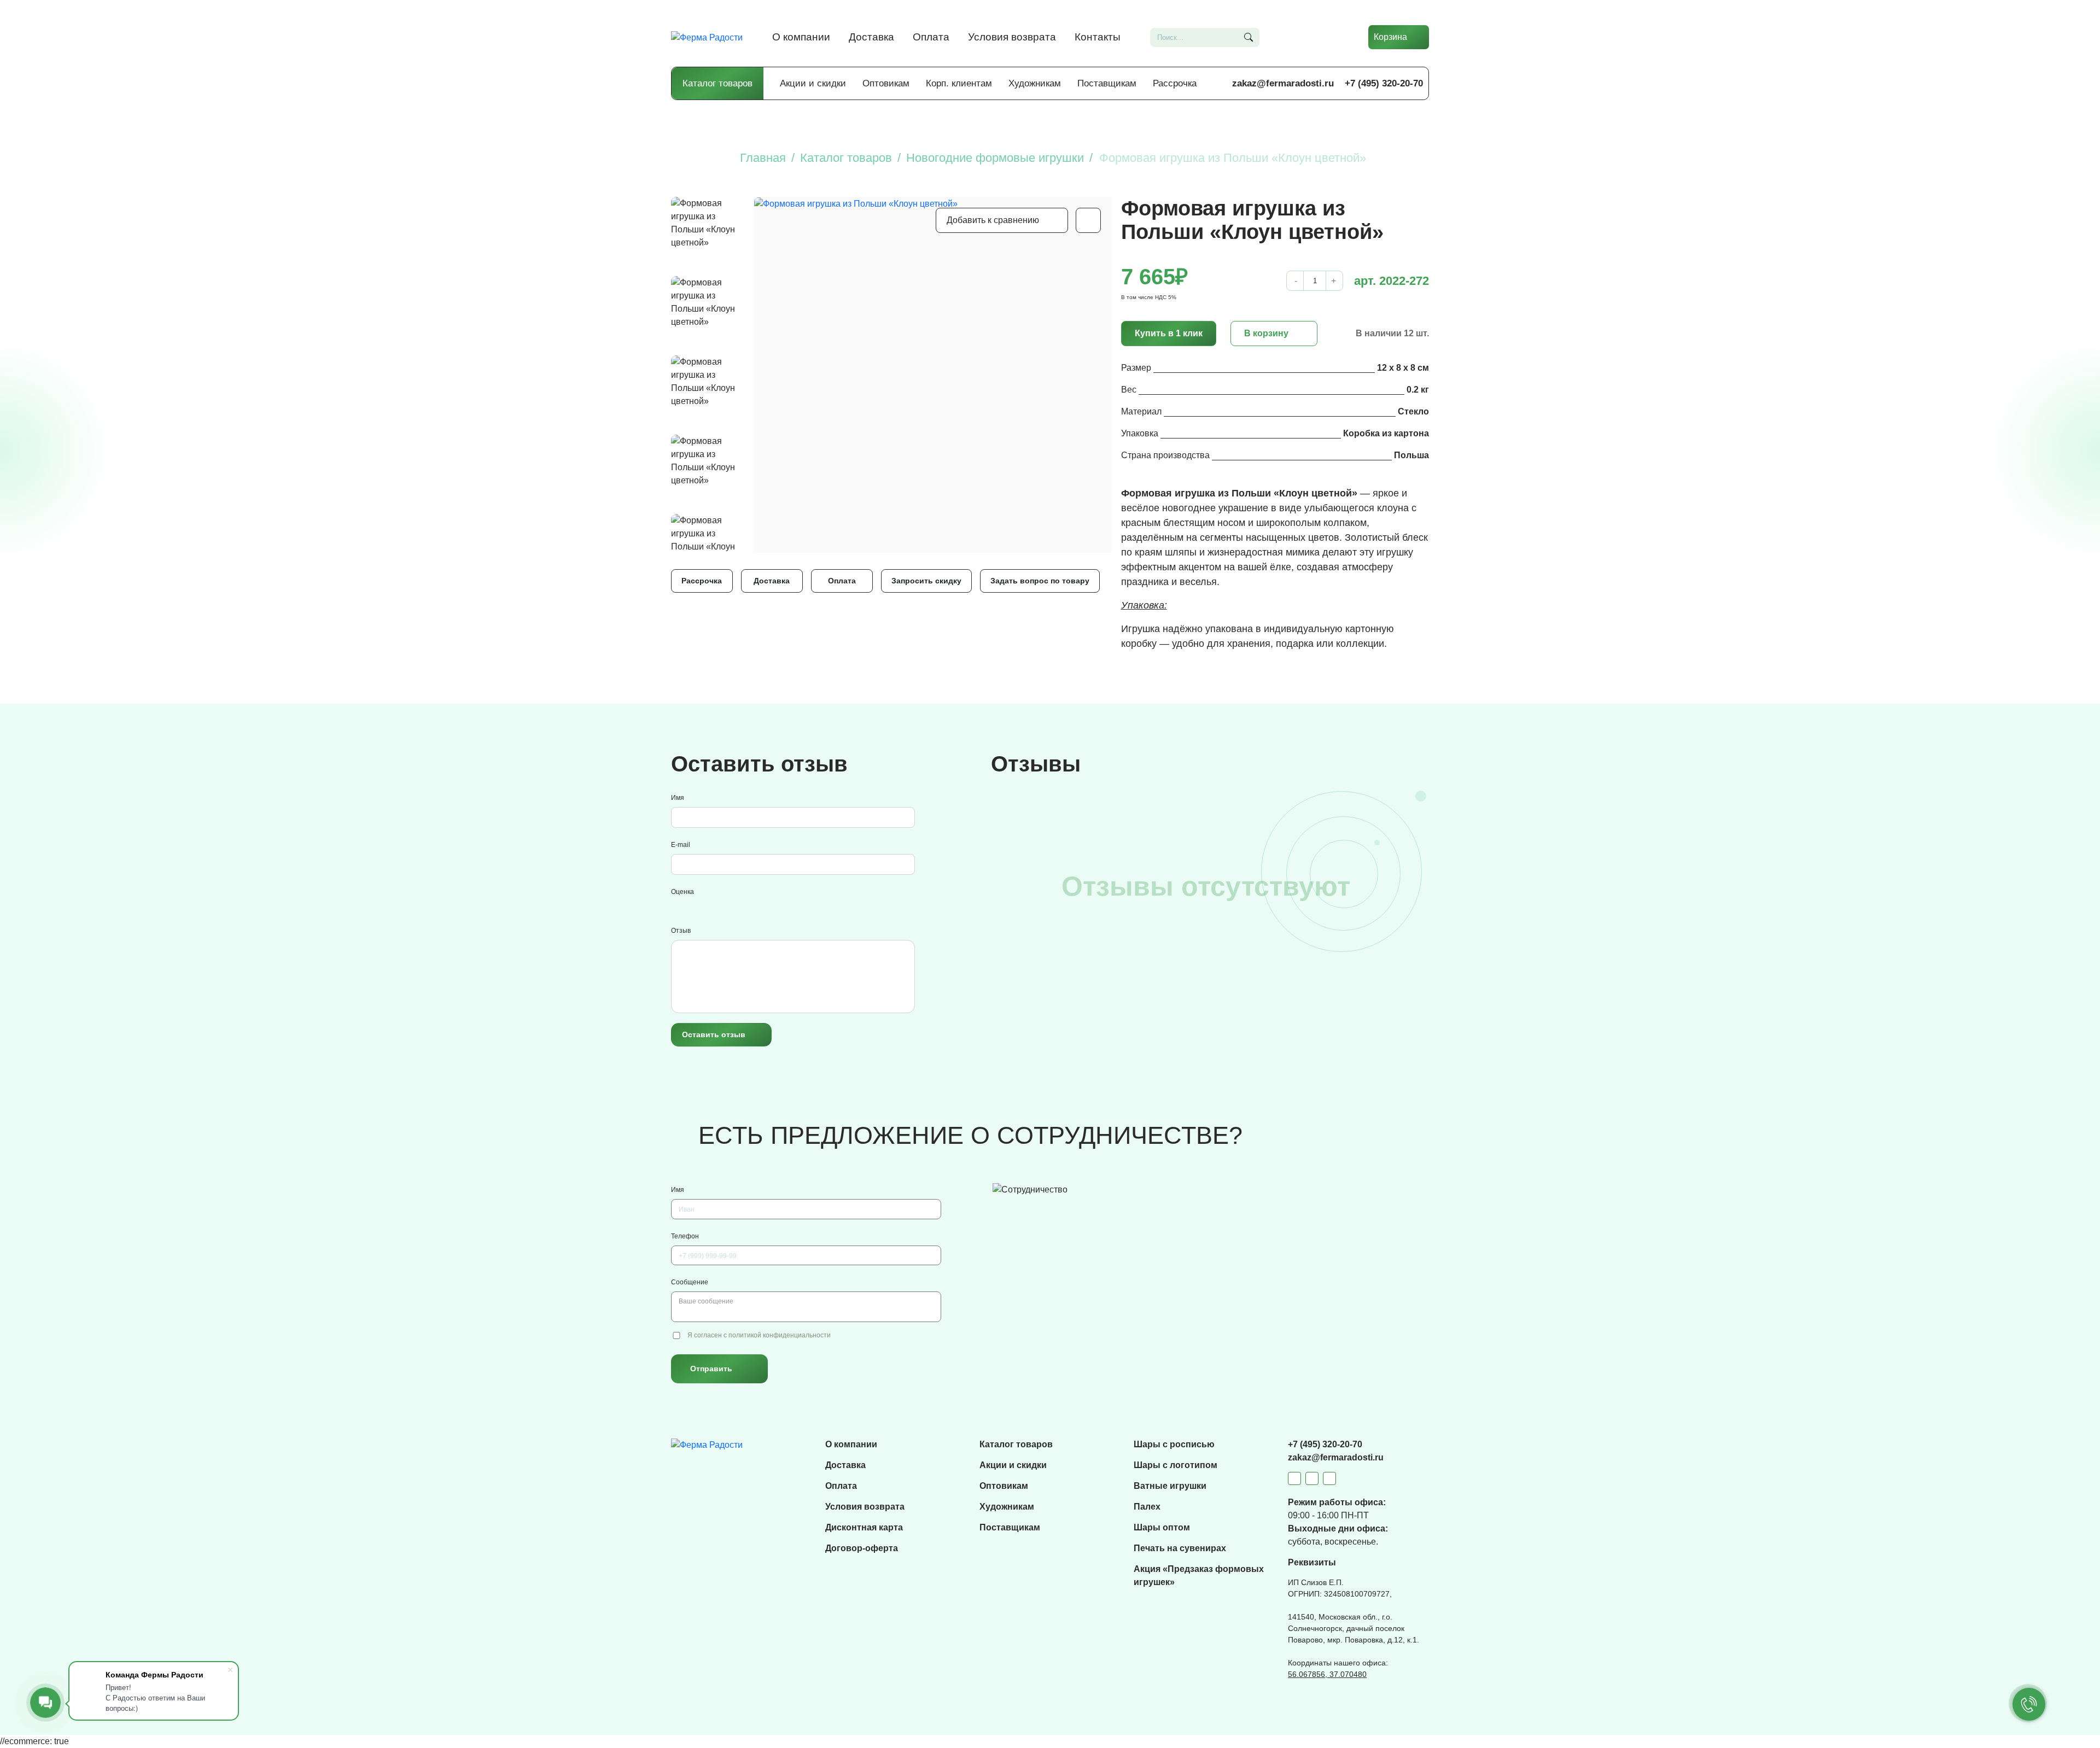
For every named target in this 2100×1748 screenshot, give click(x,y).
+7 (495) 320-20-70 (1384, 83)
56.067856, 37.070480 (1327, 1674)
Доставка (871, 37)
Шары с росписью (1174, 1444)
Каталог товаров (717, 83)
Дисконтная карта (864, 1527)
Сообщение (690, 1282)
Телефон (685, 1236)
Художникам (1035, 83)
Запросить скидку (926, 581)
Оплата (931, 37)
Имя (678, 798)
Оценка (682, 892)
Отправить (711, 1369)
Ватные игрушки (1170, 1486)
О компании (801, 37)
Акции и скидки (813, 83)
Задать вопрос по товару (1040, 581)
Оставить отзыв (714, 1034)
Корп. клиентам (959, 83)
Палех (1147, 1507)
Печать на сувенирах (1180, 1548)
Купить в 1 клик (1169, 333)
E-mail (681, 845)
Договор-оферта (862, 1548)
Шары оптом (1162, 1527)
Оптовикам (886, 83)
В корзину (1266, 333)
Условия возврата (1012, 37)
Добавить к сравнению (993, 220)
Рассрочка (1175, 83)
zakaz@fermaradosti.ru (1283, 83)
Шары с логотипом (1176, 1465)
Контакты (1098, 37)
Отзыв (681, 931)
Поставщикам (1107, 83)
